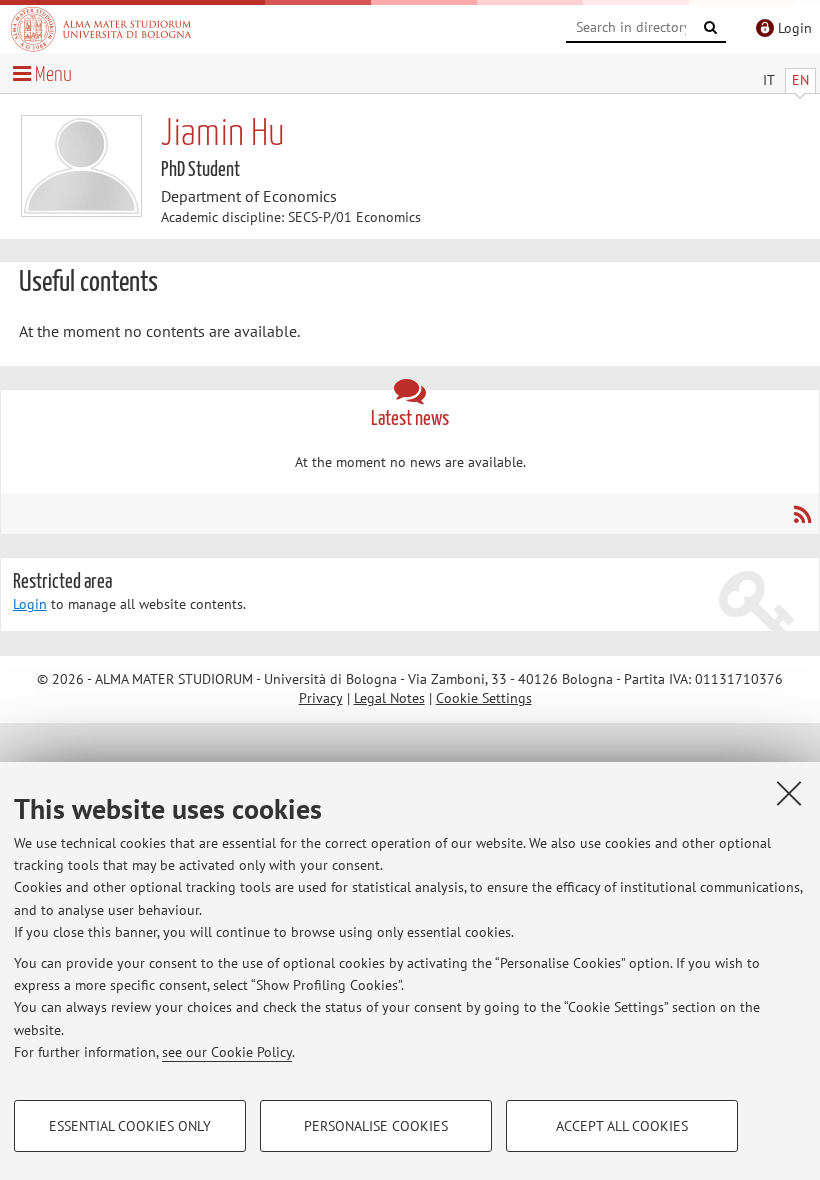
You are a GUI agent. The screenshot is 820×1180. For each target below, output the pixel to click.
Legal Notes (389, 698)
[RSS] (801, 514)
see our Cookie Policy (227, 1052)
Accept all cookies (622, 1126)
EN (800, 80)
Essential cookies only (130, 1126)
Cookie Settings (484, 698)
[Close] (789, 793)
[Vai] (711, 28)
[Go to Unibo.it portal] (101, 29)
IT (769, 80)
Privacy (321, 698)
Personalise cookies (376, 1126)
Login (30, 604)
